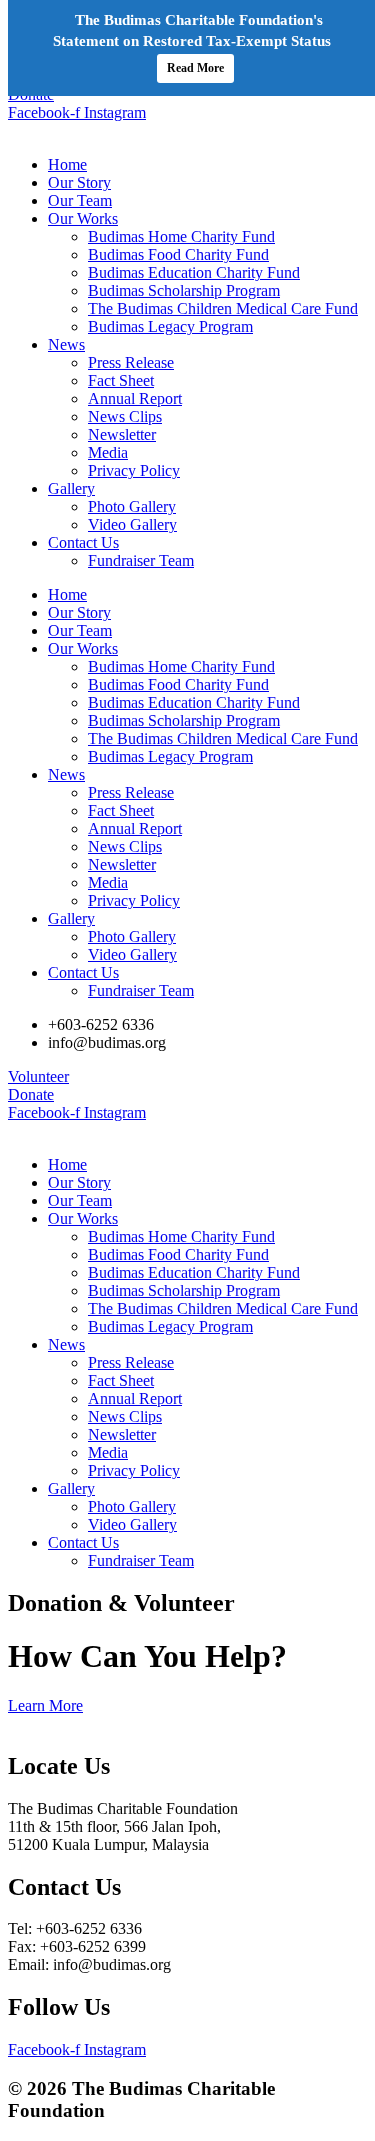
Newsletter (122, 434)
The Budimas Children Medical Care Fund (223, 308)
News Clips (125, 416)
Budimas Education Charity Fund (194, 272)
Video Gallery (132, 524)
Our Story (79, 182)
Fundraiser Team (141, 560)
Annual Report (135, 398)
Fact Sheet (121, 380)
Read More (195, 68)
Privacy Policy (134, 470)
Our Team (80, 200)
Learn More (45, 1705)
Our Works (83, 218)
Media (108, 452)
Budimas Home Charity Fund (181, 236)
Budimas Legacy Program (170, 326)
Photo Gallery (132, 506)
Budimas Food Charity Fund (178, 254)
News (66, 344)
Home (67, 164)
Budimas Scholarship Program (184, 290)
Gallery (71, 488)
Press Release (131, 362)
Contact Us (83, 542)
